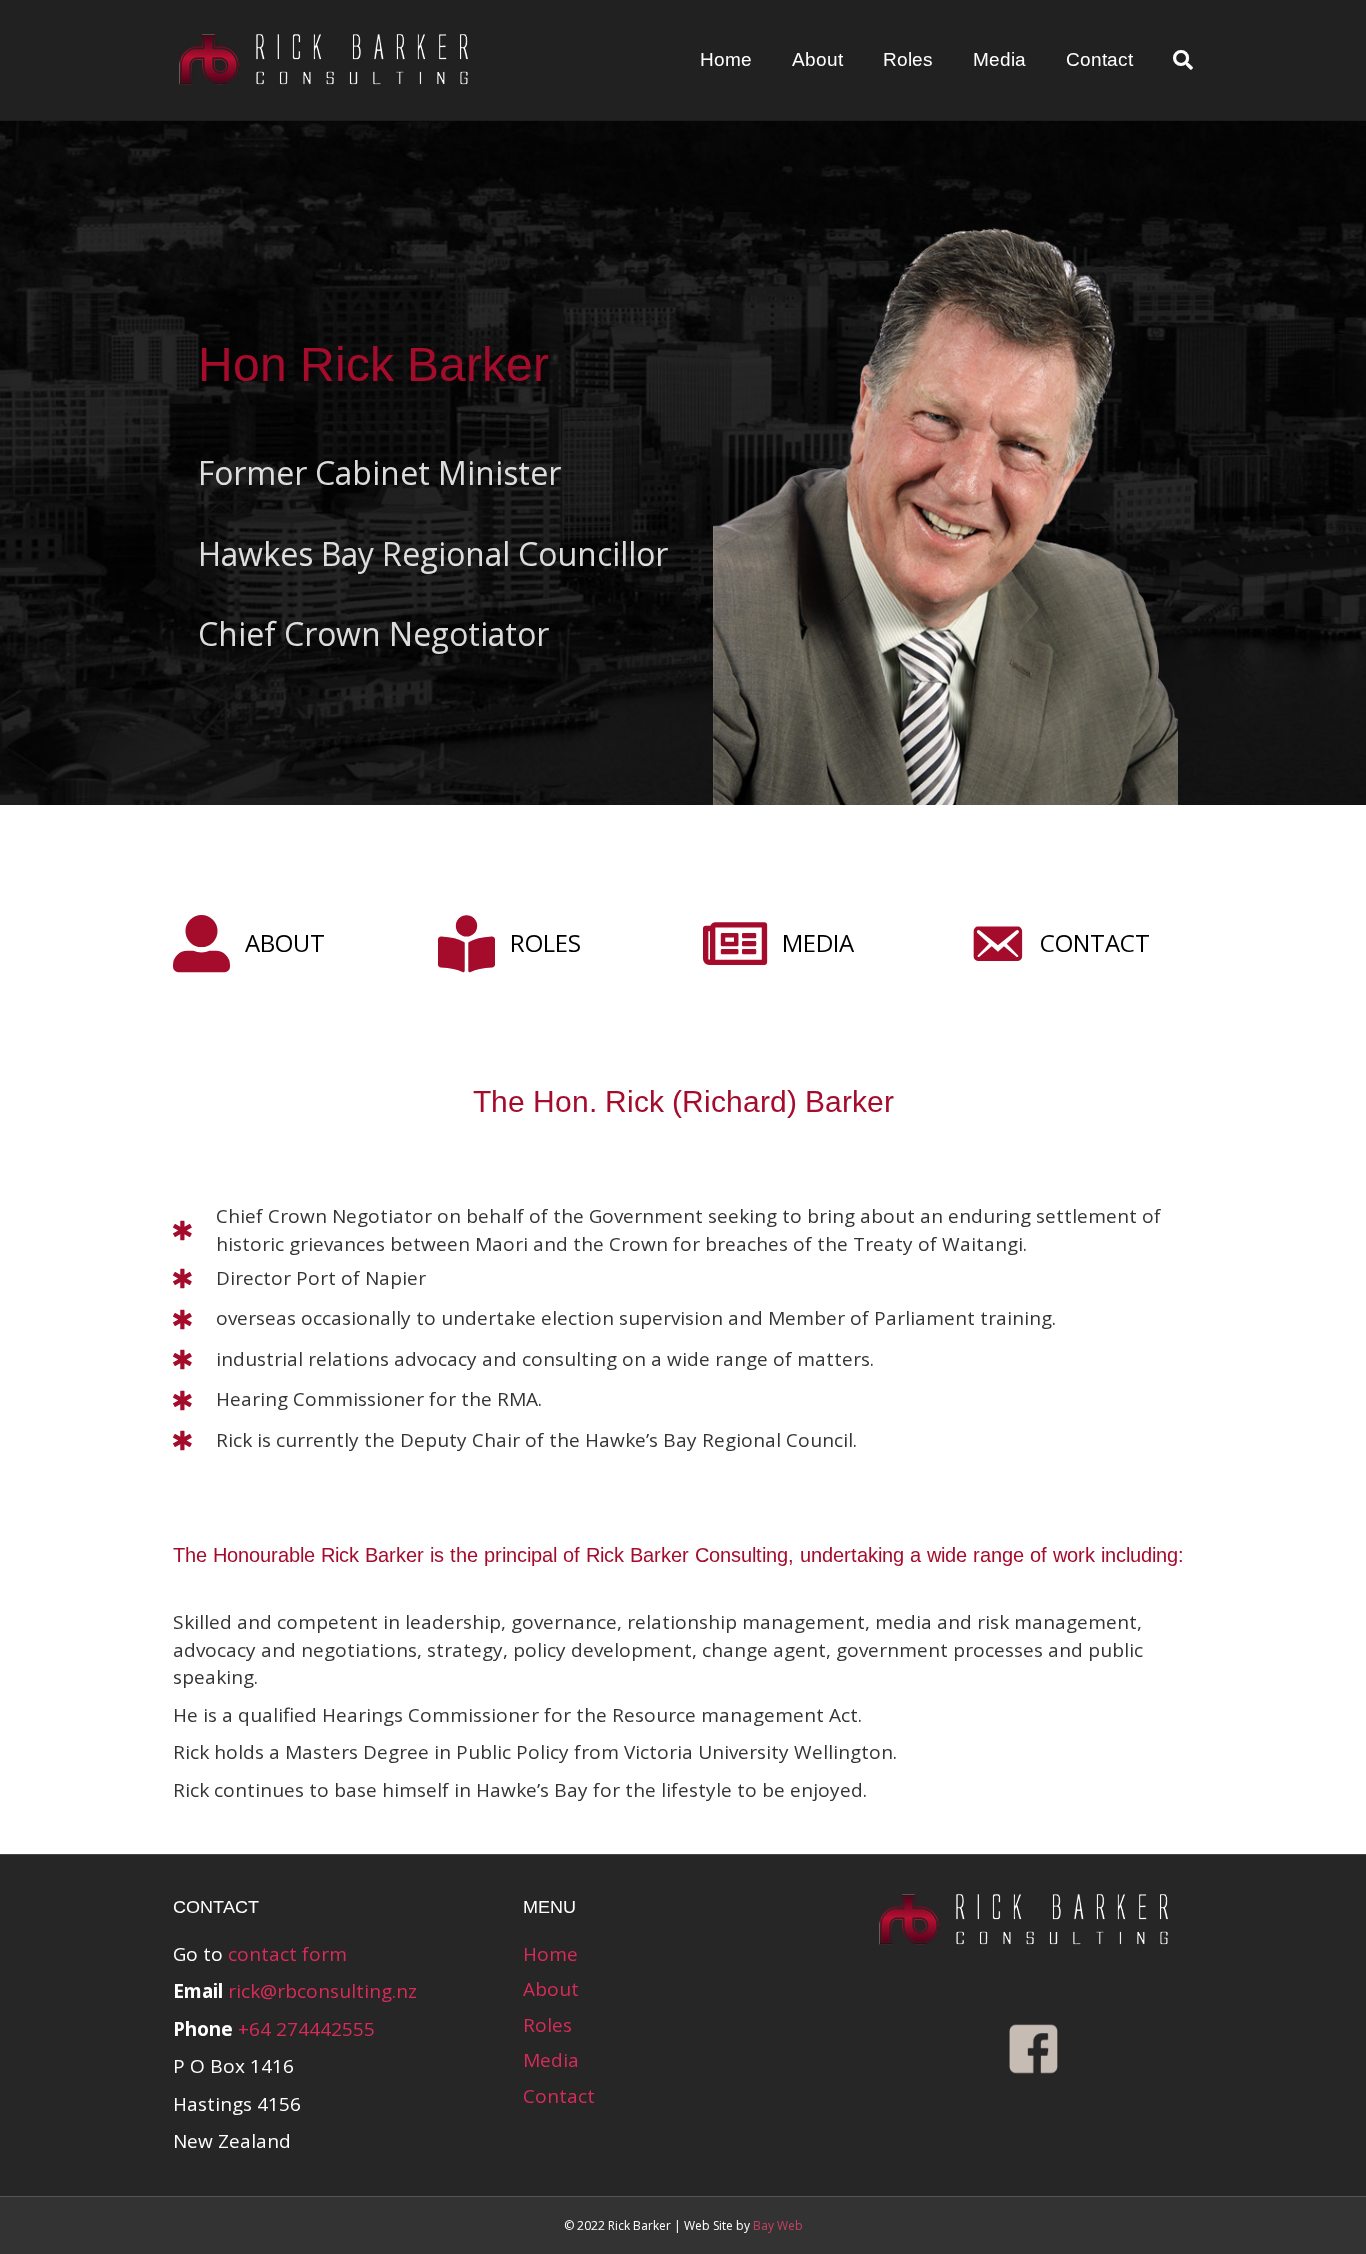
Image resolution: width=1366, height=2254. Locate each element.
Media (999, 59)
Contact (1099, 59)
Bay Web (778, 2225)
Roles (908, 59)
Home (726, 59)
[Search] (1173, 60)
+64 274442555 (306, 2029)
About (817, 59)
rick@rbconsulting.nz (322, 1991)
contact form (287, 1954)
